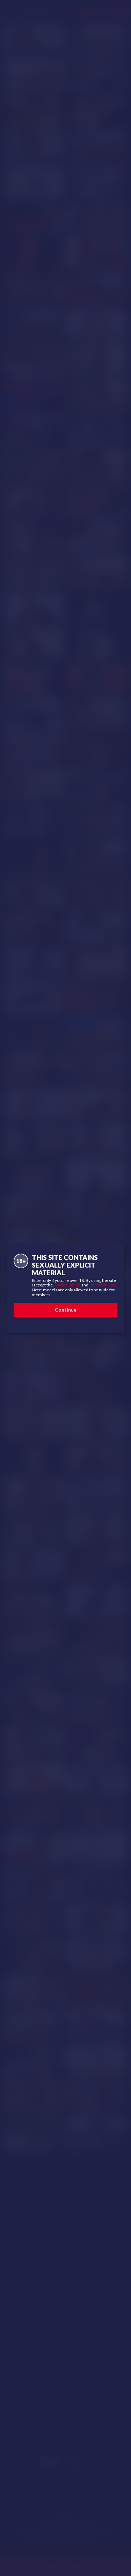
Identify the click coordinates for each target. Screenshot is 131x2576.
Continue (66, 1310)
